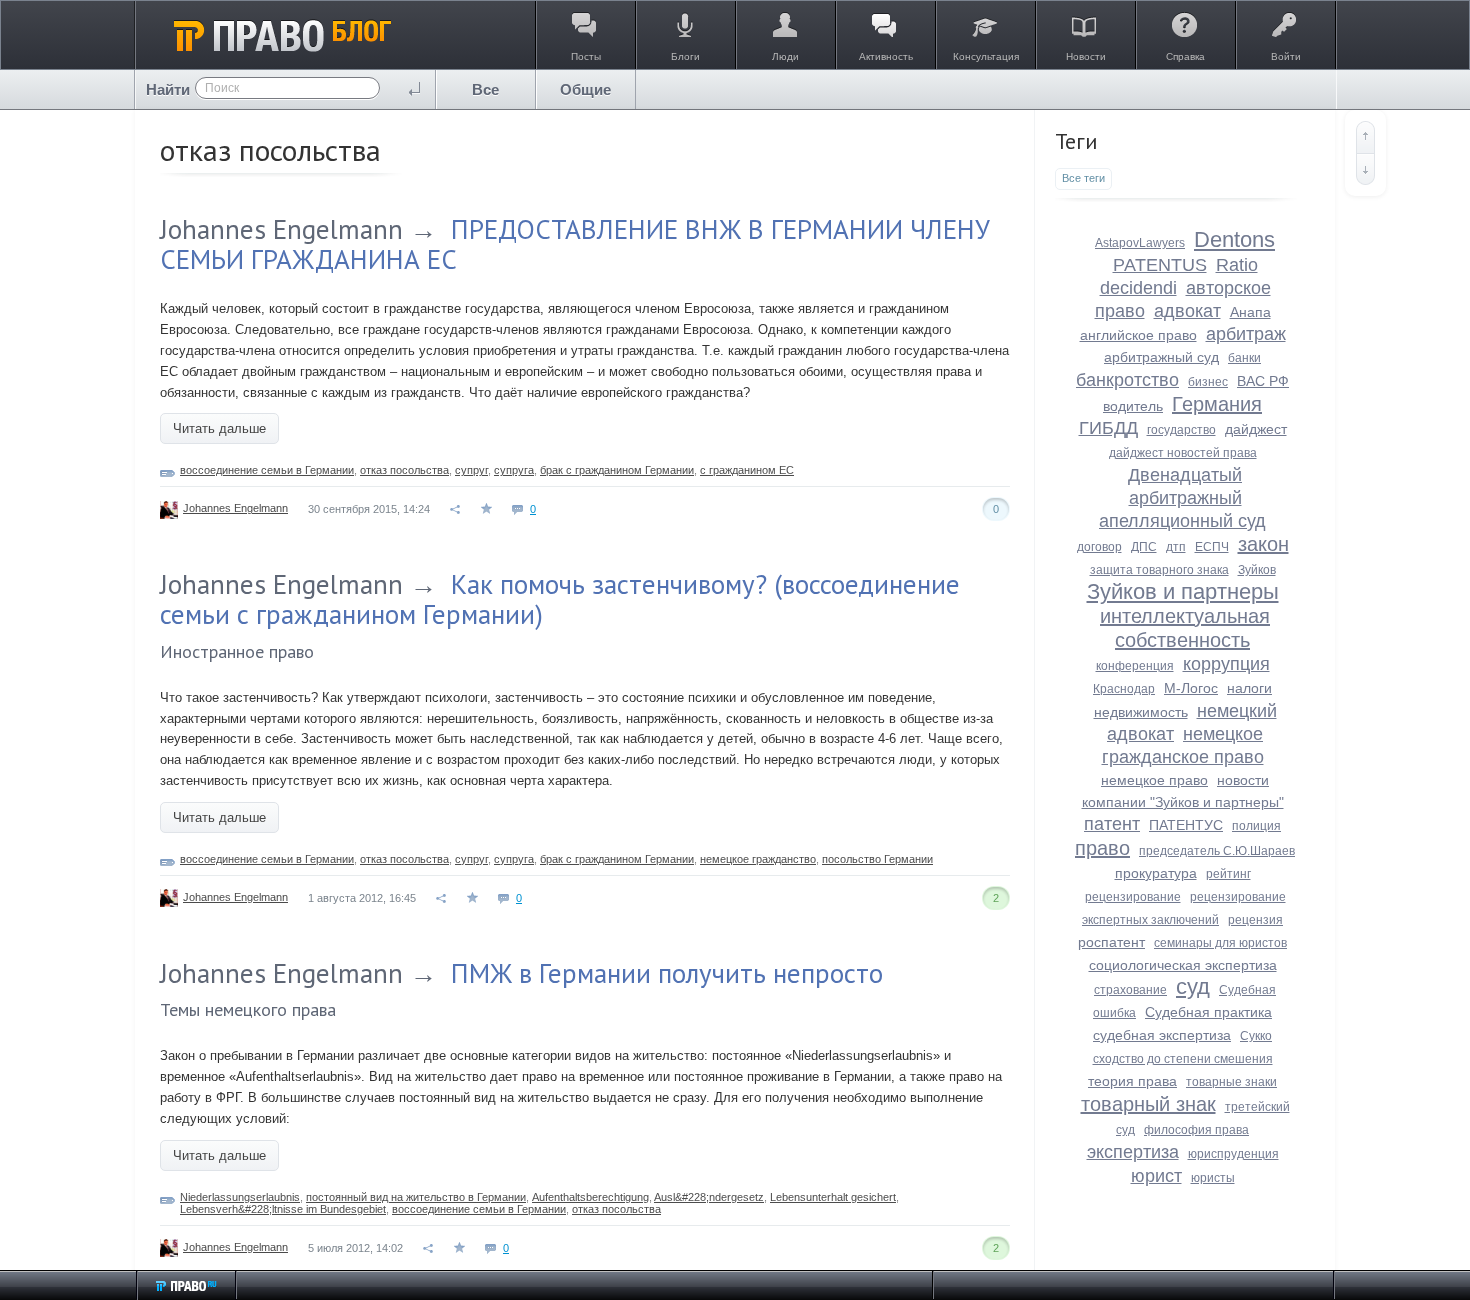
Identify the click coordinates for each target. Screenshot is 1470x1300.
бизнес (1208, 382)
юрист (1156, 1176)
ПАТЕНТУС (1186, 825)
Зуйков (1257, 570)
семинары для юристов (1220, 943)
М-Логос (1191, 688)
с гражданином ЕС (747, 470)
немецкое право (1154, 780)
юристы (1213, 1178)
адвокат (1187, 311)
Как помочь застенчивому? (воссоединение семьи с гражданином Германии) (560, 599)
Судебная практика (1208, 1012)
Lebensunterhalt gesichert (833, 1197)
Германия (1217, 404)
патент (1112, 824)
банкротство (1127, 380)
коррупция (1226, 664)
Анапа (1250, 312)
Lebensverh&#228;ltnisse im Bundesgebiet (283, 1209)
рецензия (1255, 920)
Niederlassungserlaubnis (240, 1197)
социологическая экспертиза (1183, 965)
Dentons (1234, 239)
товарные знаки (1231, 1082)
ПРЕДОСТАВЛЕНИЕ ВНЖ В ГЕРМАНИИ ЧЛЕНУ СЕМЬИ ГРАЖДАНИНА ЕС (575, 244)
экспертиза (1133, 1152)
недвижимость (1141, 712)
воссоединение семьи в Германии (267, 470)
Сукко (1256, 1036)
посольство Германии (877, 859)
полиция (1256, 826)
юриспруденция (1233, 1154)
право (1102, 848)
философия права (1196, 1130)
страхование (1130, 990)
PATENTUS (1160, 265)
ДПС (1144, 547)
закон (1263, 544)
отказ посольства (404, 470)
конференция (1135, 666)
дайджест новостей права (1183, 453)
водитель (1133, 406)
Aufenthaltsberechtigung (590, 1197)
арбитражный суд (1161, 357)
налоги (1249, 688)
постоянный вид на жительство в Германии (416, 1197)
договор (1099, 547)
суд (1193, 986)
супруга (514, 470)
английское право (1138, 335)
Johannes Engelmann (281, 229)
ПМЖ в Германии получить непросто (667, 973)
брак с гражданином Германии (617, 470)
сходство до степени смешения (1183, 1059)
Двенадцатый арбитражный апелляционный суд (1182, 498)
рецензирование (1133, 897)
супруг (471, 470)
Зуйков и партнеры (1183, 591)
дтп (1176, 547)
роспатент (1111, 942)
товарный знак (1148, 1104)
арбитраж (1246, 334)
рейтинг (1228, 874)
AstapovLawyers (1140, 243)
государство (1181, 430)
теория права (1132, 1081)
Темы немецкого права (248, 1009)
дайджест (1256, 429)
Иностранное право (237, 651)
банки (1244, 358)
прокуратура (1156, 873)
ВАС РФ (1263, 381)
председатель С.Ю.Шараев (1217, 851)
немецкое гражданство (758, 859)
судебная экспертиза (1162, 1035)
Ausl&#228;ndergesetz (709, 1197)
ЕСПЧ (1212, 547)
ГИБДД (1108, 428)
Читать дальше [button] (219, 428)
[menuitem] (486, 89)
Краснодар (1124, 689)
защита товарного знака (1159, 570)
